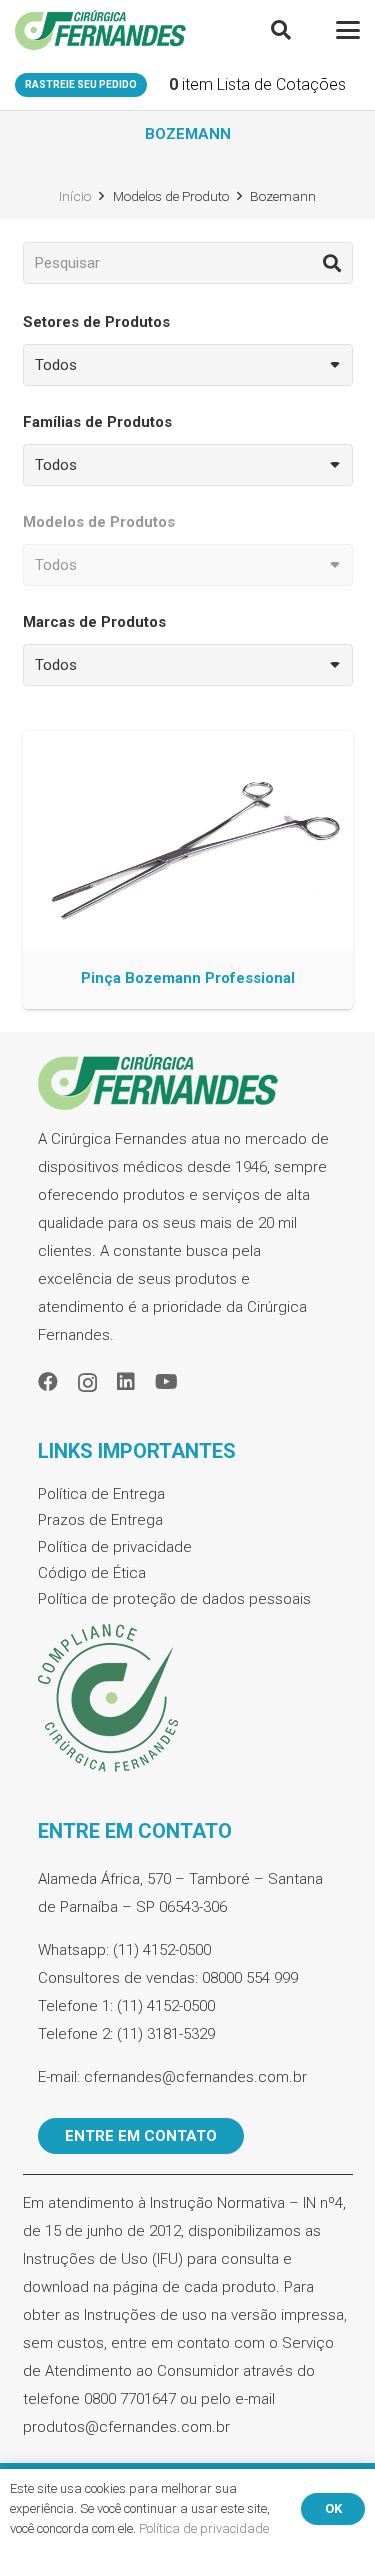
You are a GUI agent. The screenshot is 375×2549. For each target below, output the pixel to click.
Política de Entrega (101, 1494)
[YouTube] (166, 1382)
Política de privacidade (115, 1547)
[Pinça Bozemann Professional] (188, 870)
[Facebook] (48, 1382)
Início (75, 196)
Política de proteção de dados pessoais (174, 1599)
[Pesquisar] (332, 263)
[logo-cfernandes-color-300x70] (100, 30)
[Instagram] (87, 1383)
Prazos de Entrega (100, 1520)
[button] (281, 30)
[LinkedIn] (126, 1382)
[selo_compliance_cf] (188, 1699)
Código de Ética (92, 1573)
